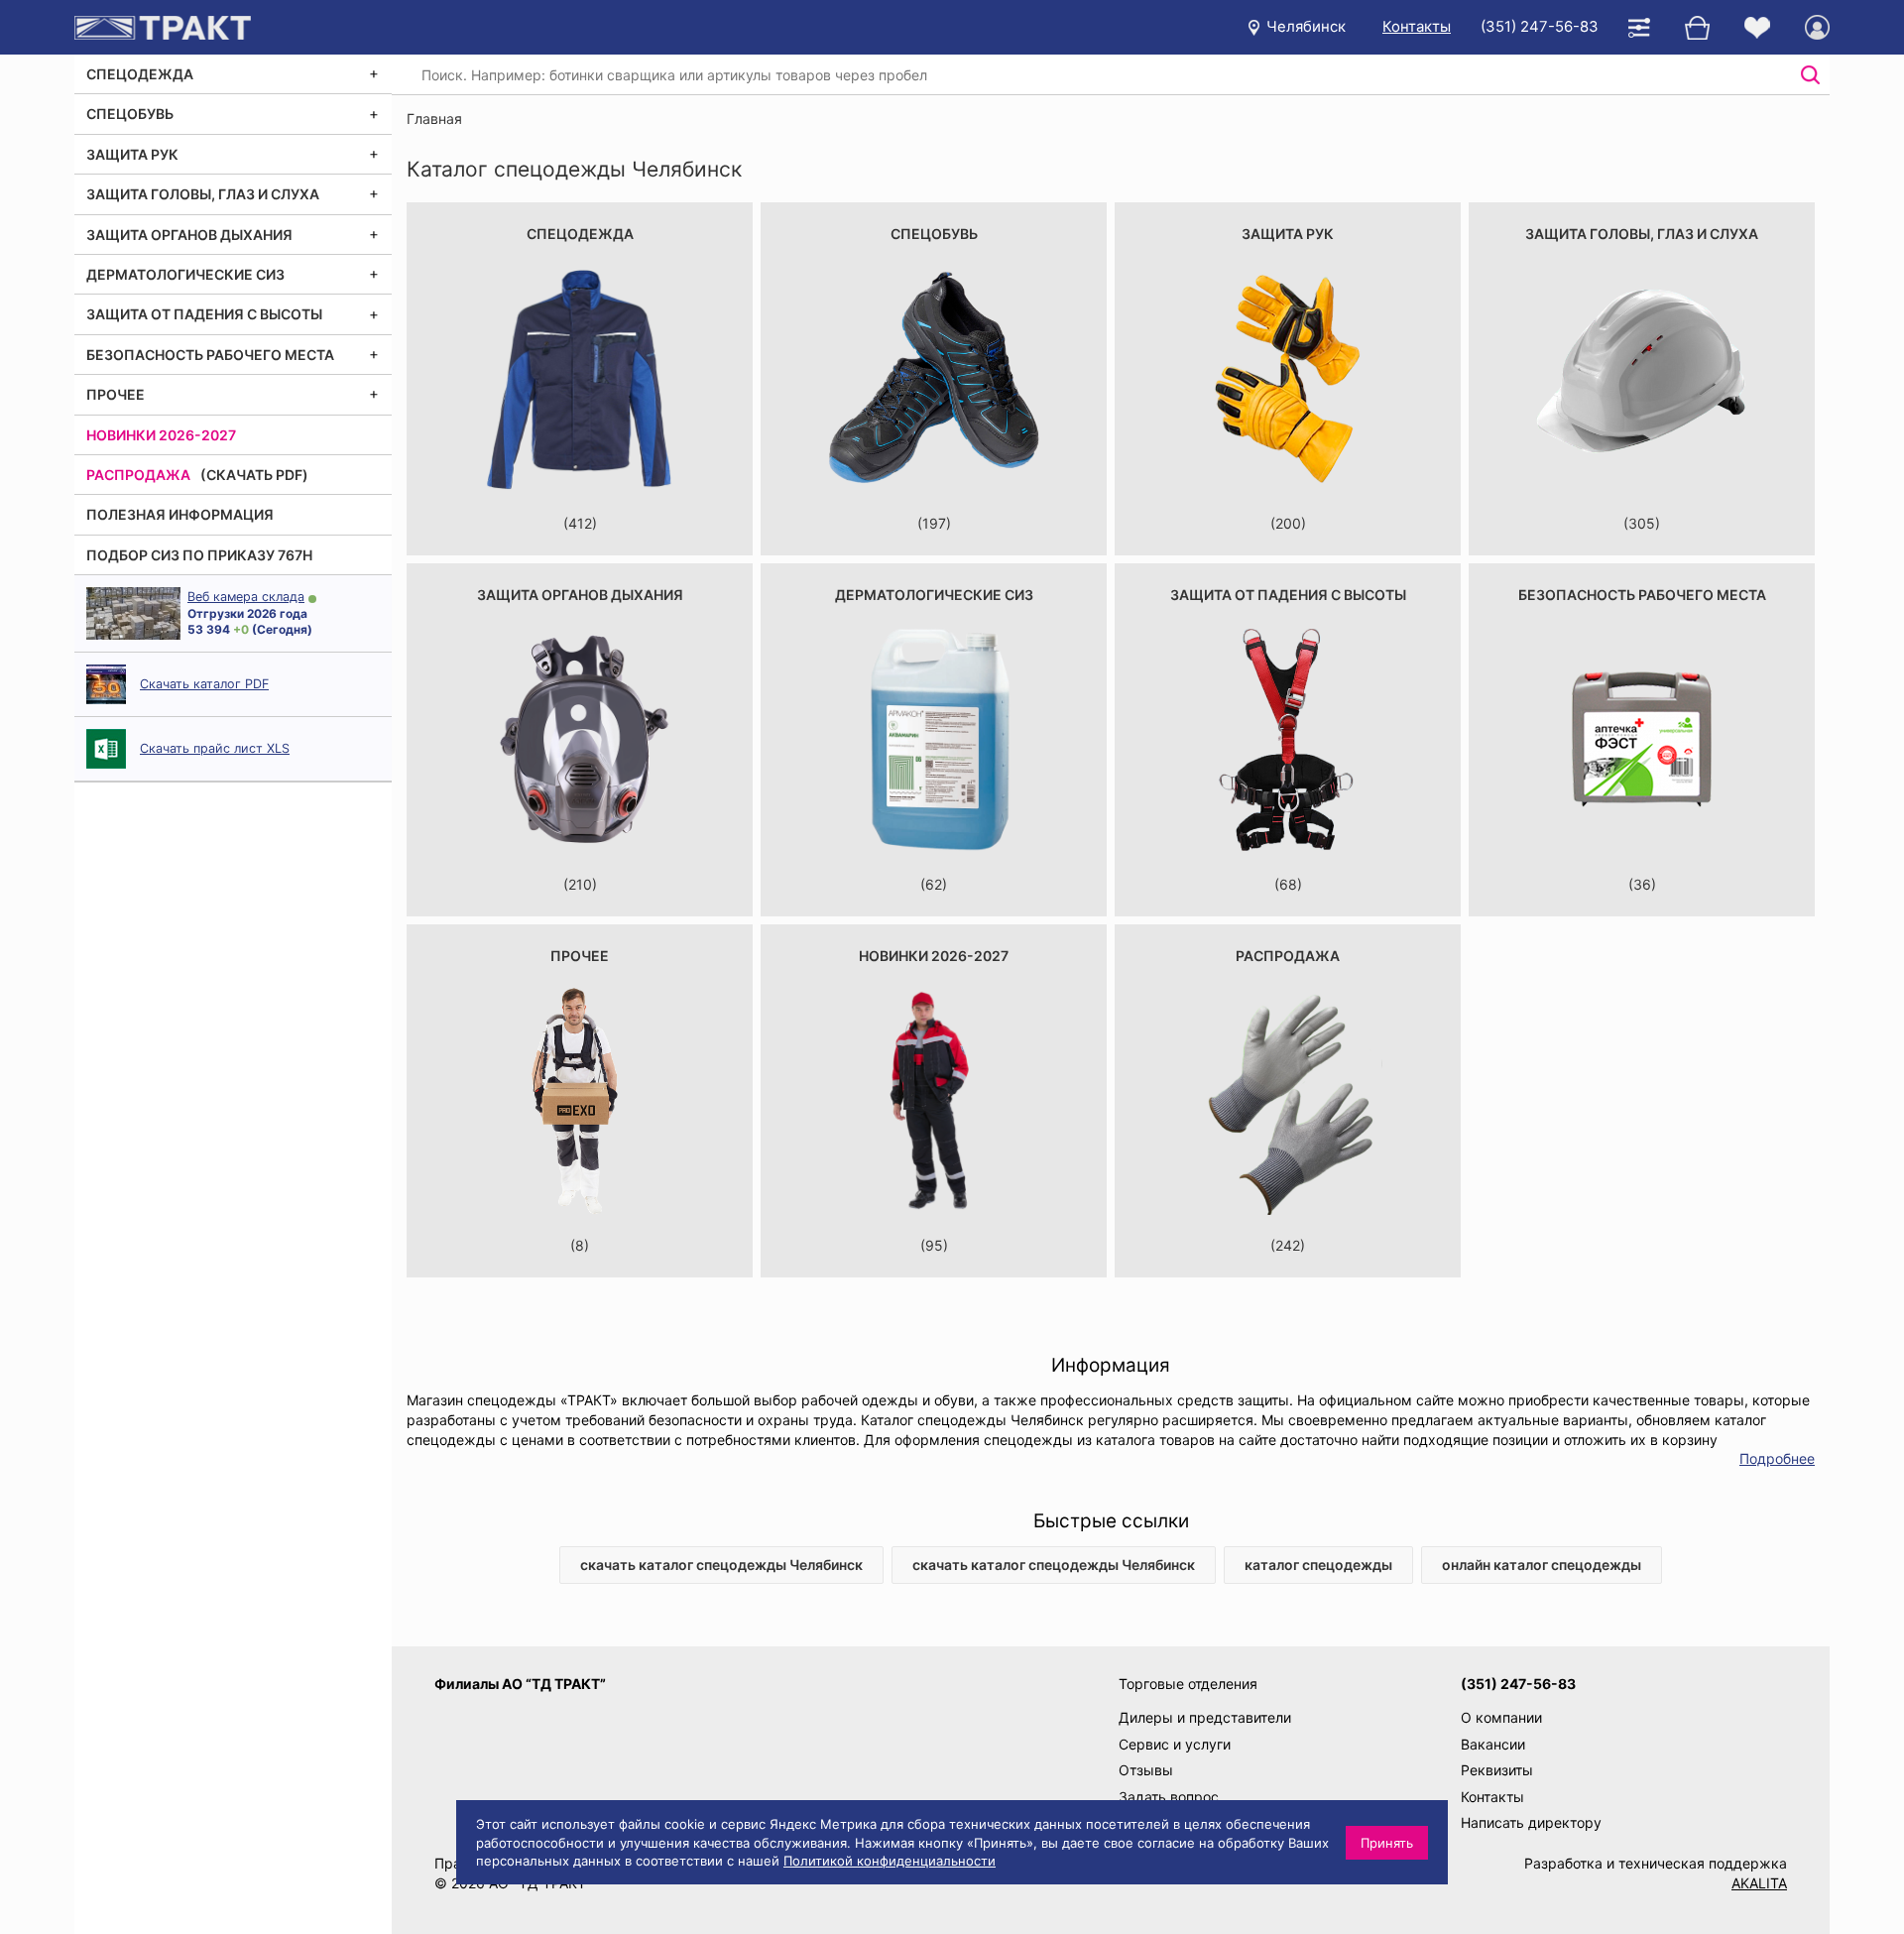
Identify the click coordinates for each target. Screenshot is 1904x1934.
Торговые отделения (1188, 1684)
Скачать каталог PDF (204, 684)
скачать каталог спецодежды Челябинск (721, 1565)
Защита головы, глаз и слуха (203, 194)
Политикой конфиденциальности (890, 1861)
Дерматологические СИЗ (185, 274)
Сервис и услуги (1175, 1744)
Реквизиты (1497, 1770)
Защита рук (132, 154)
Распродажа (138, 475)
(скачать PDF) (254, 475)
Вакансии (1493, 1744)
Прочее (116, 394)
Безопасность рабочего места (210, 355)
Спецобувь (130, 114)
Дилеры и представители (1205, 1717)
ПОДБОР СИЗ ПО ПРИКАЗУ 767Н (199, 555)
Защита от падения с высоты (204, 314)
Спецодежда (140, 74)
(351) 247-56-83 (1540, 26)
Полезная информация (180, 514)
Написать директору (1531, 1822)
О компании (1501, 1717)
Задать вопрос (1169, 1797)
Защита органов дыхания (189, 235)
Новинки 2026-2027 (161, 435)
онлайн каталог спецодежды (1542, 1565)
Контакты (1417, 26)
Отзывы (1146, 1770)
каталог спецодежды (1318, 1565)
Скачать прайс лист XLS (215, 748)
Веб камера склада (246, 597)
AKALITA (1759, 1883)
